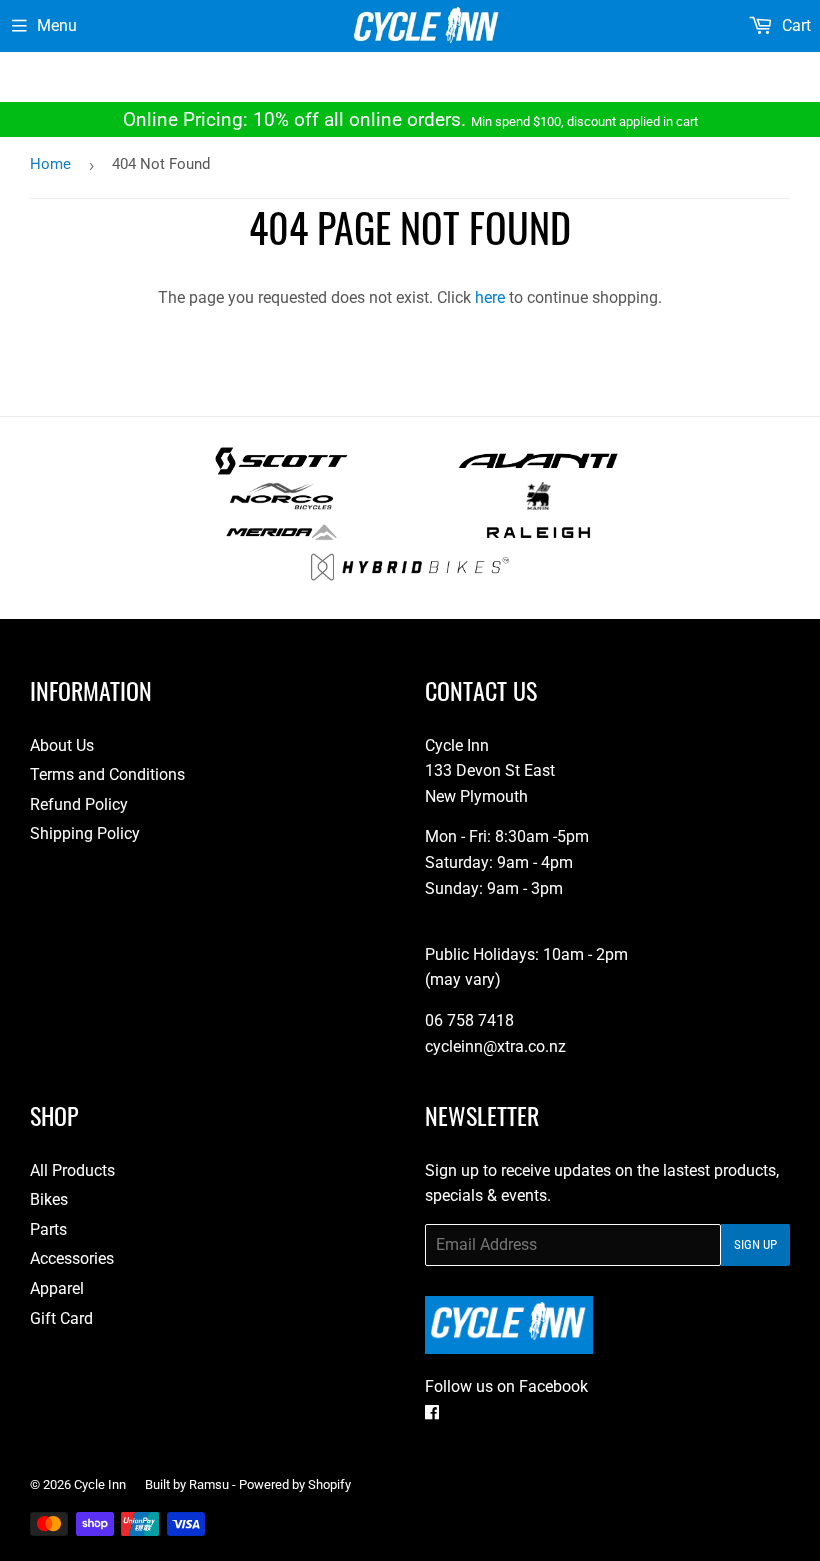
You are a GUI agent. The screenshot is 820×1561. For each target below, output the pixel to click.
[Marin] (538, 504)
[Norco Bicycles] (281, 504)
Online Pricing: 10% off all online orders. (410, 119)
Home (50, 164)
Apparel (57, 1288)
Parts (48, 1229)
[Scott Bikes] (281, 469)
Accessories (72, 1258)
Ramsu (209, 1484)
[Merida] (281, 540)
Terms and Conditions (107, 774)
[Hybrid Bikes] (410, 575)
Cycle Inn (100, 1484)
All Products (72, 1170)
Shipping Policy (85, 833)
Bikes (49, 1199)
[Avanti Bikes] (538, 469)
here (490, 297)
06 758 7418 (469, 1020)
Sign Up (755, 1244)
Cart (794, 25)
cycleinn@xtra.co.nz (495, 1046)
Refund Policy (79, 804)
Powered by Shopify (295, 1484)
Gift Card (61, 1318)
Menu (57, 25)
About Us (62, 745)
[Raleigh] (538, 540)
